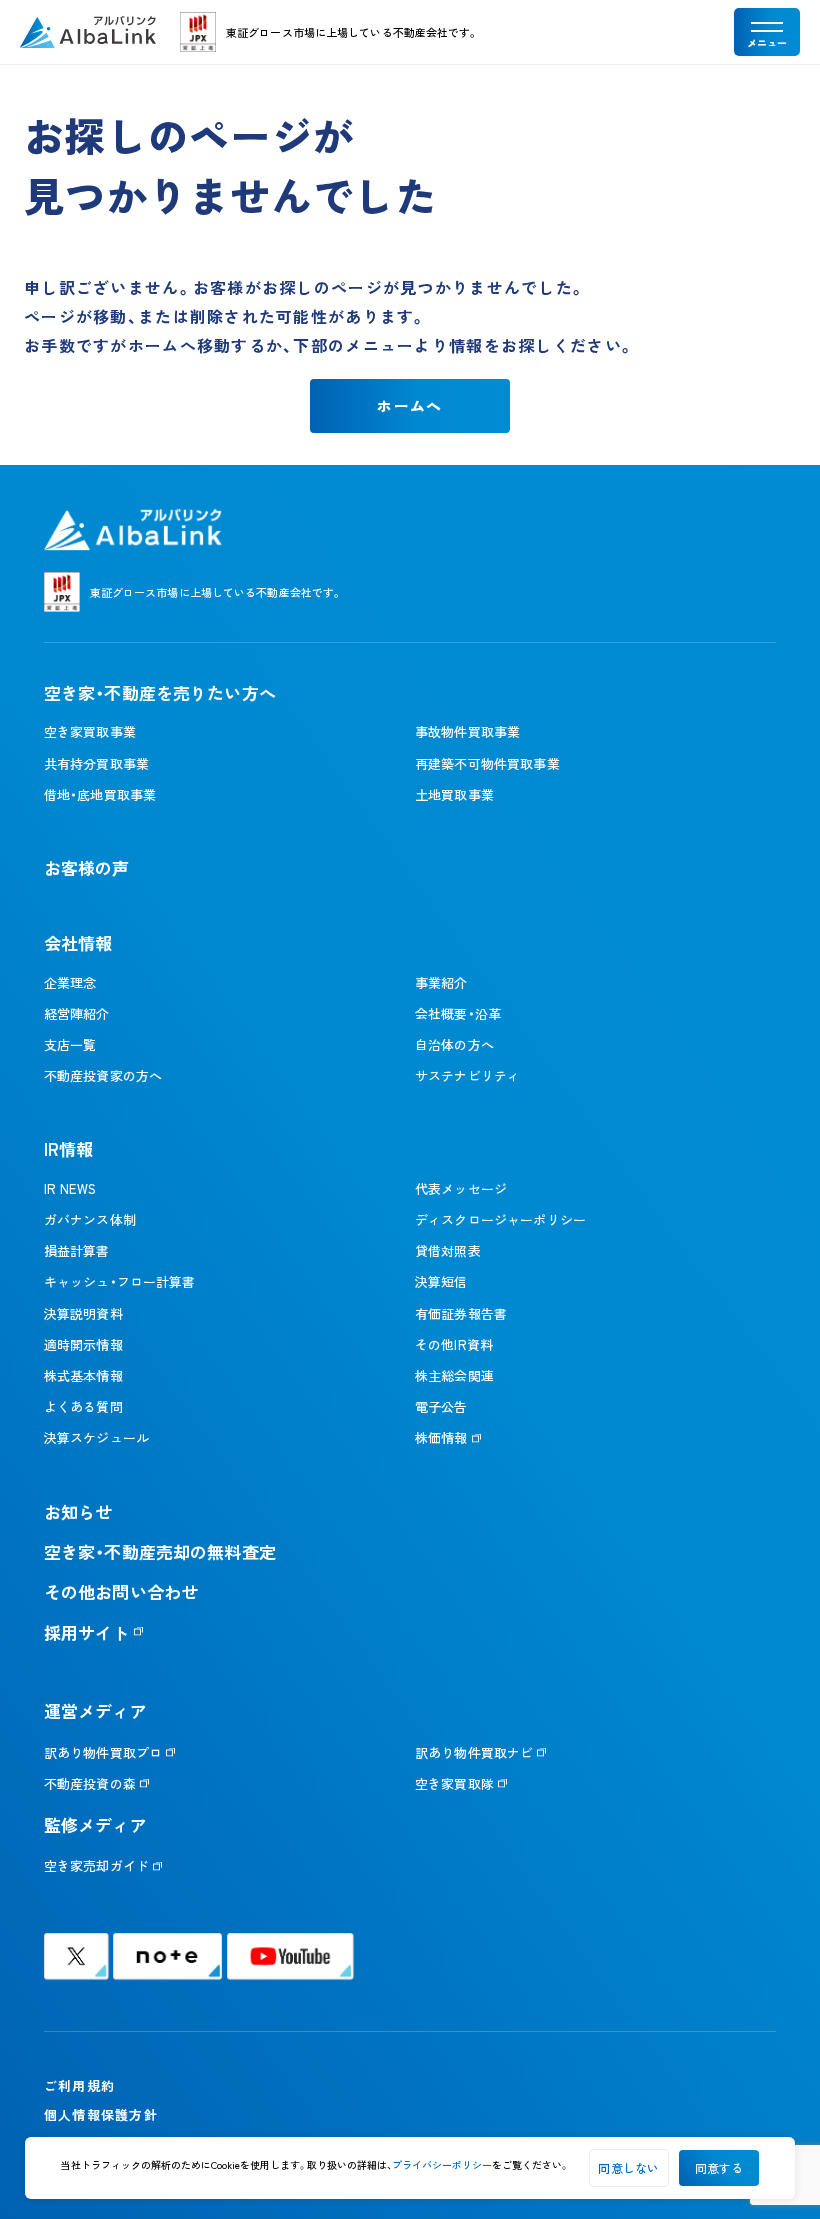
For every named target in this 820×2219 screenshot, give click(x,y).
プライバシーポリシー (442, 2164)
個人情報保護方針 (101, 2114)
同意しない (628, 2167)
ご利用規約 (79, 2085)
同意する (719, 2167)
